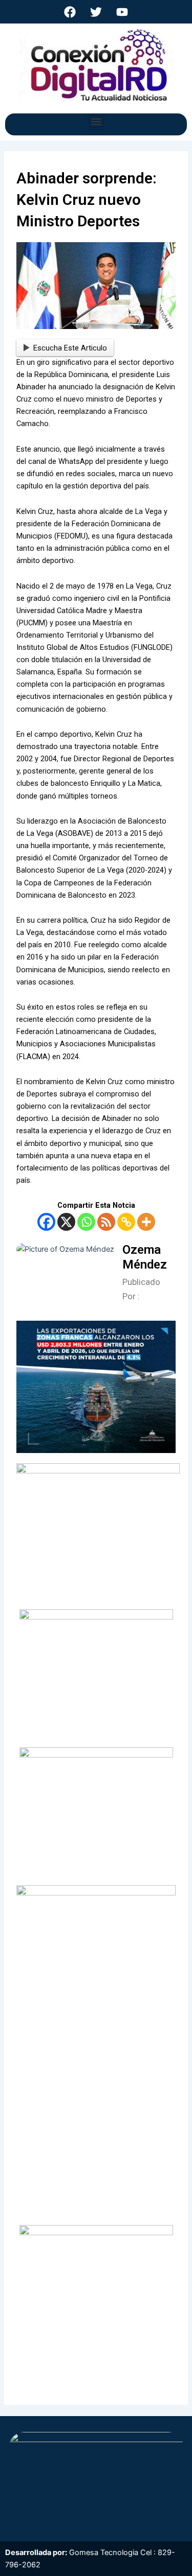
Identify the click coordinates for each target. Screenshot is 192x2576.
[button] (96, 122)
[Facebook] (46, 1222)
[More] (146, 1222)
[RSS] (106, 1222)
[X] (66, 1222)
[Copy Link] (126, 1222)
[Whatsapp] (86, 1222)
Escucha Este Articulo (70, 348)
